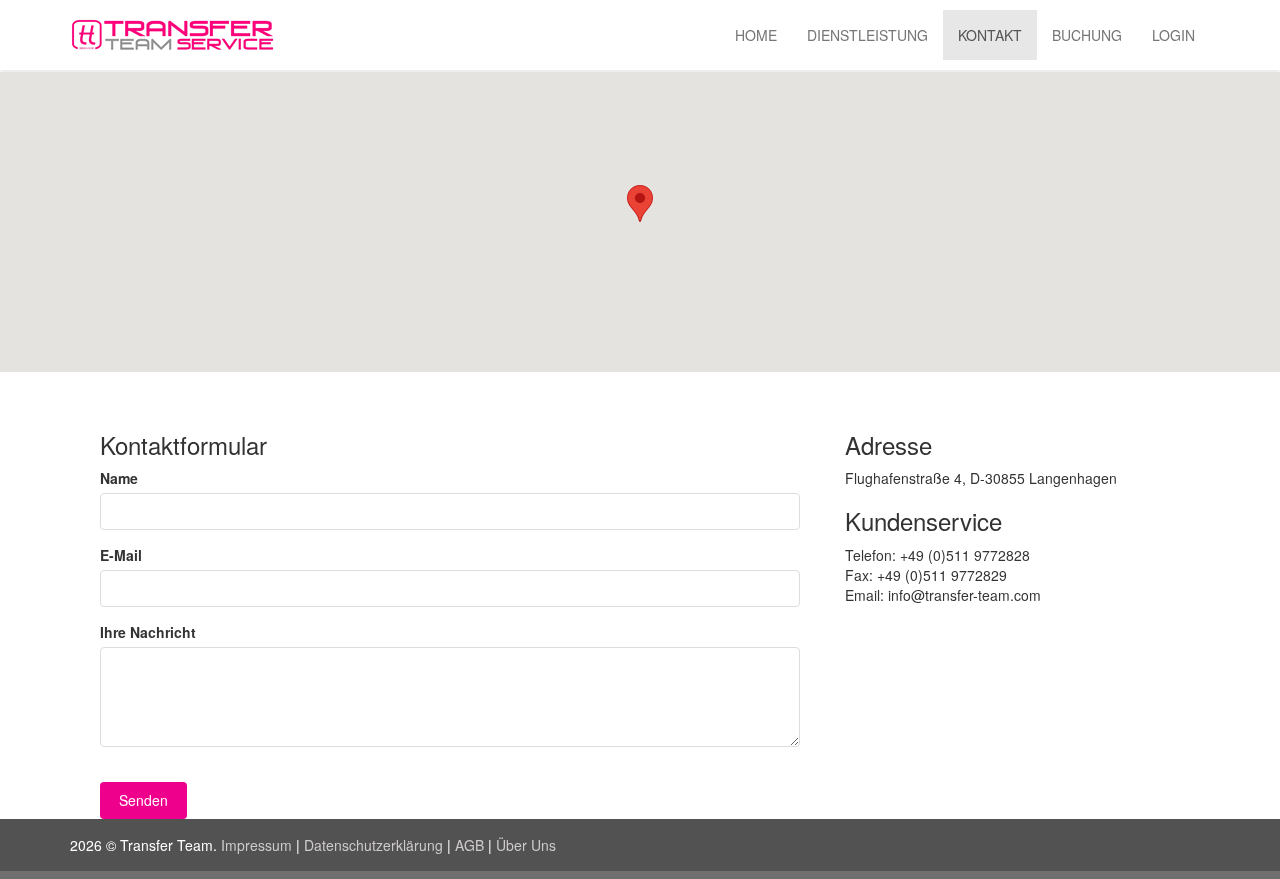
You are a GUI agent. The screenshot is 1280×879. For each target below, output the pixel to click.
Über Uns (526, 845)
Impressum (256, 845)
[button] (143, 800)
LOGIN (1173, 35)
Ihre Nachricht (148, 632)
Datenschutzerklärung (373, 845)
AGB (469, 845)
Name (119, 478)
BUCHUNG (1087, 35)
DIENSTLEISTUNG (867, 35)
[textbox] (450, 511)
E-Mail (121, 555)
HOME (756, 35)
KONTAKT (990, 35)
